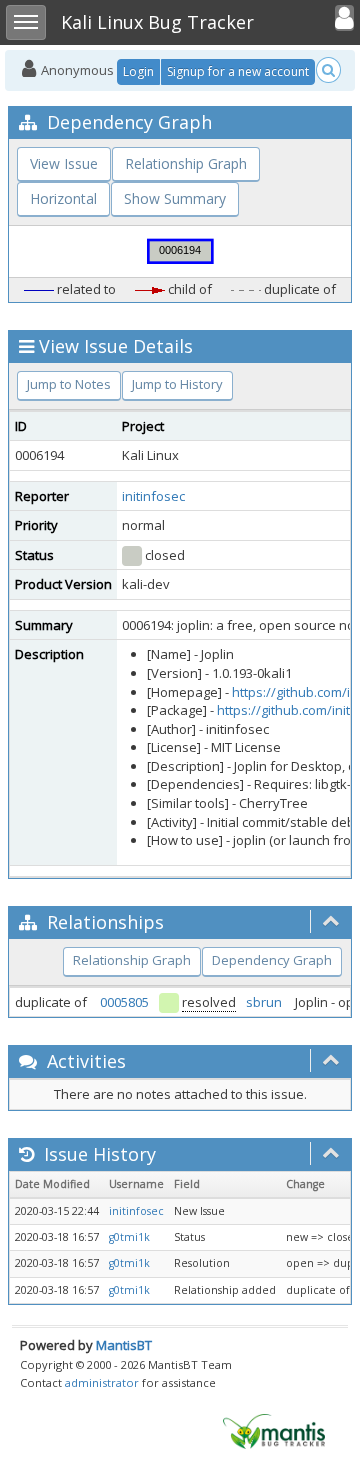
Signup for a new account (238, 71)
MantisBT (124, 1345)
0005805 (124, 1002)
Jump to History (177, 384)
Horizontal (63, 198)
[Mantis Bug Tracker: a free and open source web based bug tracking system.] (274, 1430)
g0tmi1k (129, 1237)
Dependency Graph (272, 960)
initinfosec (153, 496)
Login (138, 71)
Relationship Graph (186, 163)
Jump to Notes (69, 384)
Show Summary (175, 198)
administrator (102, 1382)
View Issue (64, 163)
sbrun (264, 1002)
